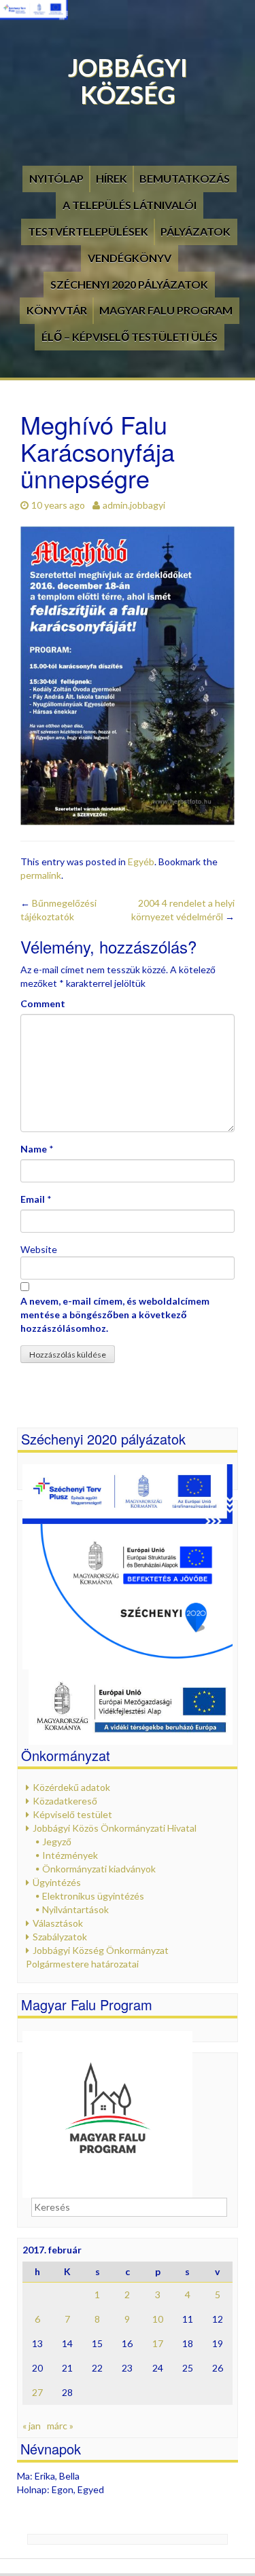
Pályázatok (195, 231)
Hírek (112, 178)
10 (158, 2319)
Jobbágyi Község (128, 81)
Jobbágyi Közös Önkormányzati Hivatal (115, 1828)
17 (158, 2343)
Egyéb (141, 861)
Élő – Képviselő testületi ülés (130, 337)
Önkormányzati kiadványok (99, 1869)
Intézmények (70, 1855)
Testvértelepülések (88, 231)
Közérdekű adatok (71, 1787)
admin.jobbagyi (134, 505)
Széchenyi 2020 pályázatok (129, 284)
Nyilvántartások (75, 1909)
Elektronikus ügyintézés (93, 1896)
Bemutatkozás (185, 178)
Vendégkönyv (130, 258)
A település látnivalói (130, 205)
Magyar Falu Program (166, 310)
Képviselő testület (72, 1814)
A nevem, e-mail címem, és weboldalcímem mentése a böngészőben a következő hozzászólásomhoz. (115, 1314)
